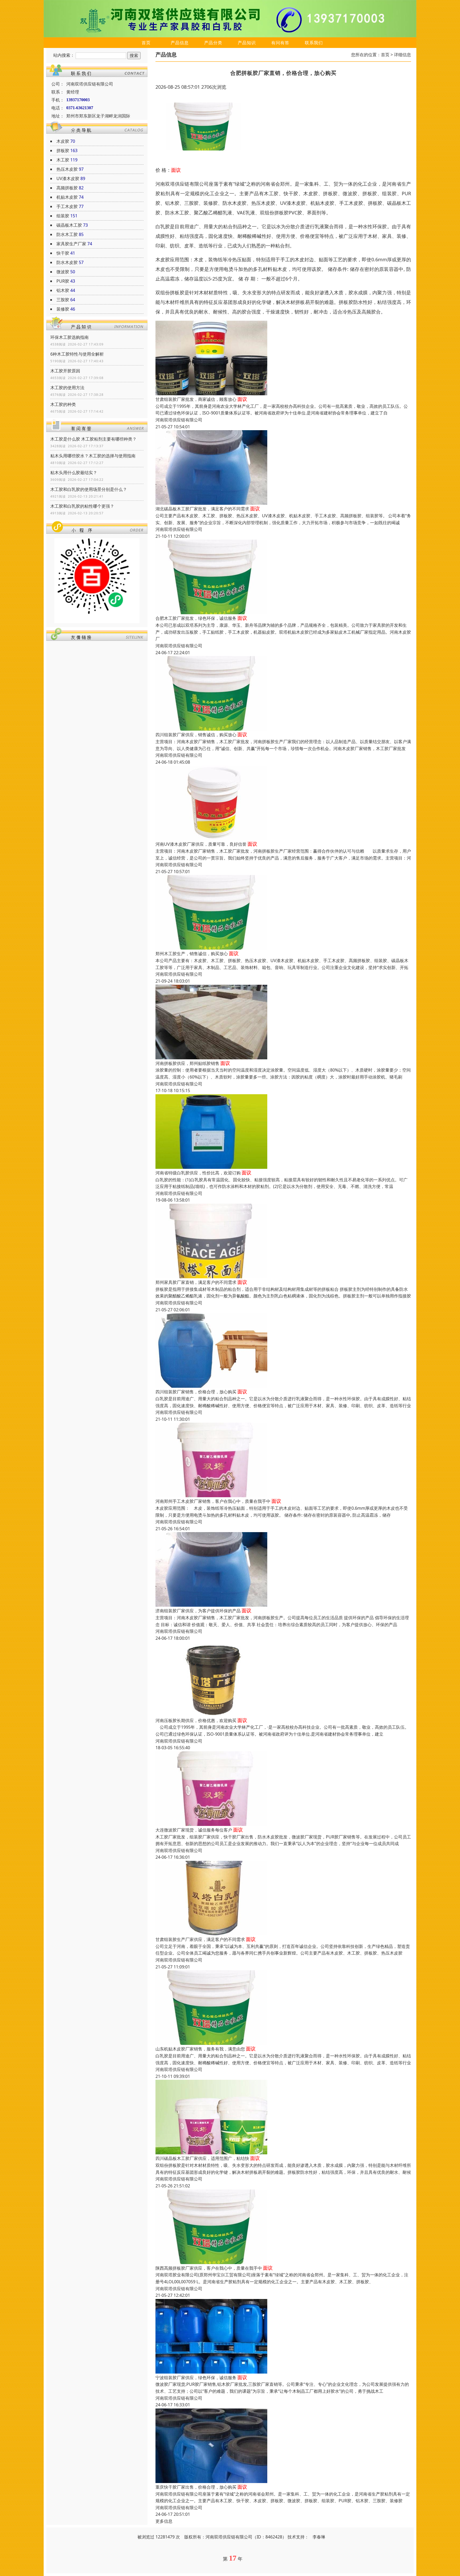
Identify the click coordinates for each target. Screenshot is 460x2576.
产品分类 (213, 43)
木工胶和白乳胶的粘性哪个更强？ (82, 506)
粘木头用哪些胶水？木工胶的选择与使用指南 (93, 456)
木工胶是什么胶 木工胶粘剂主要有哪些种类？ (93, 439)
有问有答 (280, 43)
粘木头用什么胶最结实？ (74, 473)
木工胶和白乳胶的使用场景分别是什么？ (89, 489)
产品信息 (180, 43)
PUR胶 (63, 281)
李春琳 (319, 2537)
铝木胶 (63, 290)
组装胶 (63, 216)
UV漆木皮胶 (68, 178)
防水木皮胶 (67, 262)
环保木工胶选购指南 (69, 337)
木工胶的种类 (63, 404)
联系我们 (314, 43)
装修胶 (63, 309)
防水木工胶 (67, 234)
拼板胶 (63, 150)
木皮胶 (63, 141)
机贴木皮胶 (67, 197)
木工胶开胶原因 (65, 371)
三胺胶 (63, 300)
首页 (146, 43)
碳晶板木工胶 (69, 225)
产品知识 (247, 43)
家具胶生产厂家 (71, 244)
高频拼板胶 (67, 188)
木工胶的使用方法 (67, 388)
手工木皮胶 (67, 206)
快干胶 (63, 253)
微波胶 (63, 272)
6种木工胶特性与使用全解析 (77, 354)
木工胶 (63, 160)
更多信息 (164, 2521)
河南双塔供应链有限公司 (179, 420)
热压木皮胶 (67, 169)
